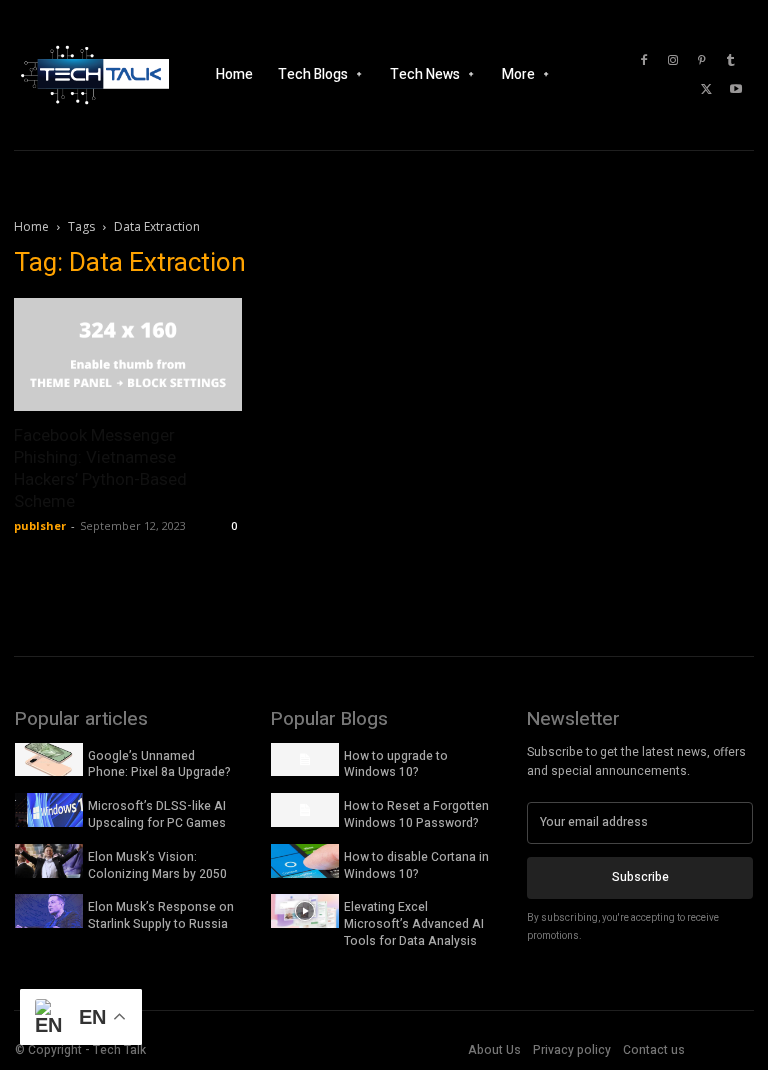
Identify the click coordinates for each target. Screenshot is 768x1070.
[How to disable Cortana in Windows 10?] (305, 861)
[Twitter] (707, 90)
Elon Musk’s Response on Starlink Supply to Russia (161, 915)
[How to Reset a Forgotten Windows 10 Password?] (305, 810)
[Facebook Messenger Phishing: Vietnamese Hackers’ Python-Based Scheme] (128, 354)
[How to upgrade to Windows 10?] (305, 760)
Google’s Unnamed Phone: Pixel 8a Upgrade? (159, 764)
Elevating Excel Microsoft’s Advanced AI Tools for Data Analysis (414, 924)
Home (31, 226)
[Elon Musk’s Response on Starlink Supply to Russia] (49, 911)
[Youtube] (736, 90)
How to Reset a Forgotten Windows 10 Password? (416, 814)
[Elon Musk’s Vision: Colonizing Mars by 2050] (49, 861)
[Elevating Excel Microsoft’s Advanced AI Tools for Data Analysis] (305, 911)
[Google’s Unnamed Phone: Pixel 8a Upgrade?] (49, 760)
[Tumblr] (731, 61)
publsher (40, 525)
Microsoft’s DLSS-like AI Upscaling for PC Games (157, 814)
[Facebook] (644, 61)
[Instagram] (673, 61)
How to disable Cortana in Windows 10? (416, 865)
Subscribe (640, 877)
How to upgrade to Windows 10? (396, 764)
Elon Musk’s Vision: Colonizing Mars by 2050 (157, 865)
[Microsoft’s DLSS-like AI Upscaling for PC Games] (49, 810)
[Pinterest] (702, 61)
